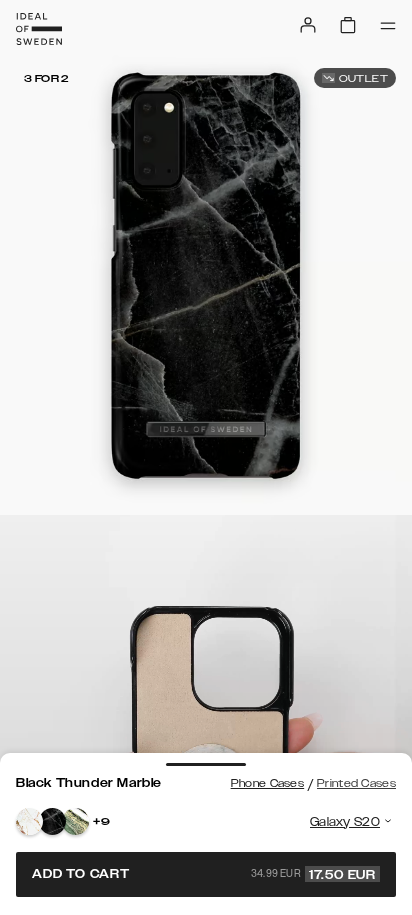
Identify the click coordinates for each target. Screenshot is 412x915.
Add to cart (204, 874)
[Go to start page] (39, 29)
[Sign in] (308, 25)
